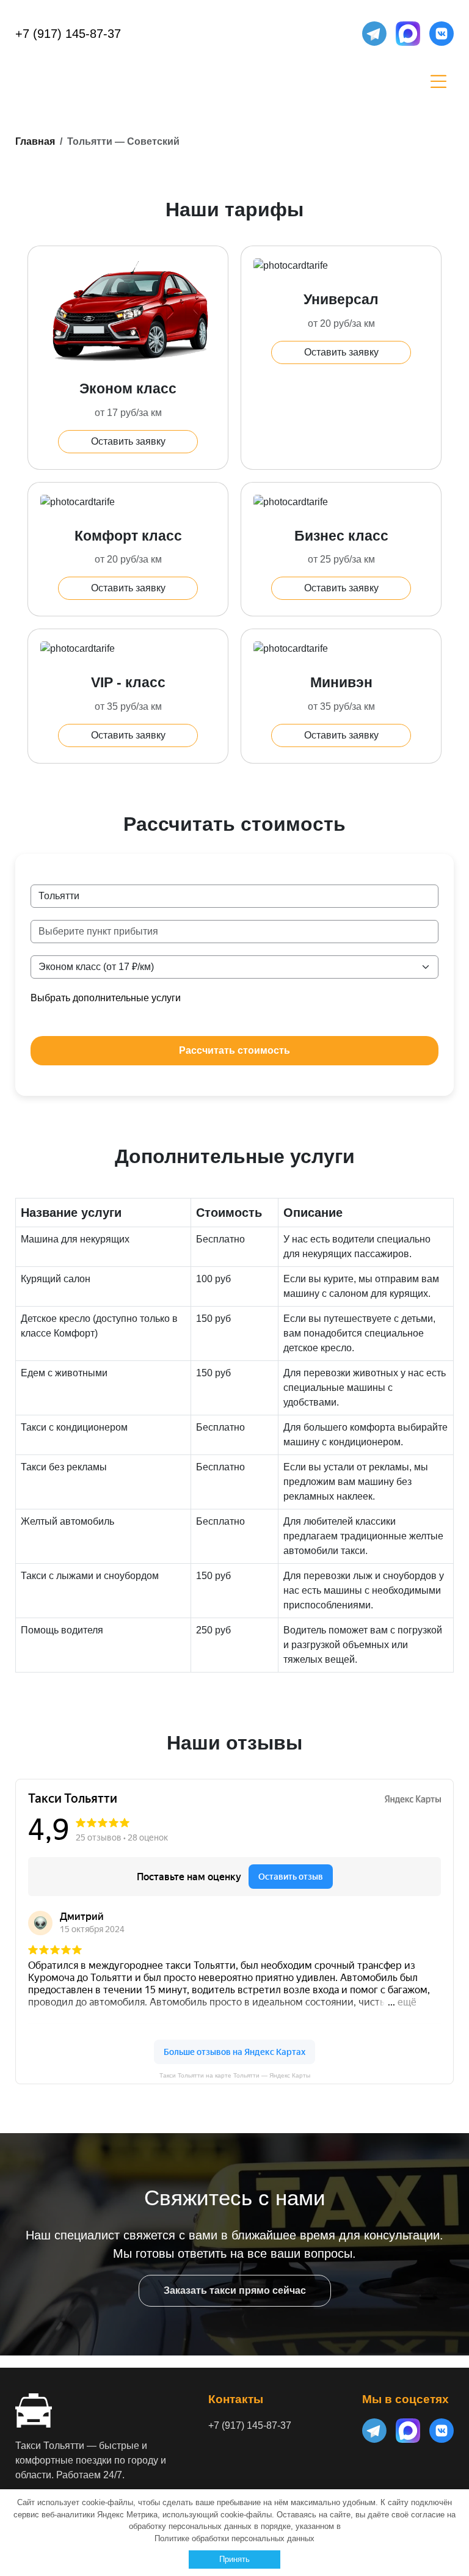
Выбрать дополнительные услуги (106, 998)
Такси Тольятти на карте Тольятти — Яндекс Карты (235, 2075)
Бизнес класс (341, 536)
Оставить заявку (128, 441)
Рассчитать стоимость (234, 1050)
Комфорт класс (128, 536)
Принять (234, 2559)
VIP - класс (128, 682)
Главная (35, 141)
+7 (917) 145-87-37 (68, 34)
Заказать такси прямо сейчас (235, 2290)
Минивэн (341, 682)
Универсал (341, 299)
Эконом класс (128, 389)
